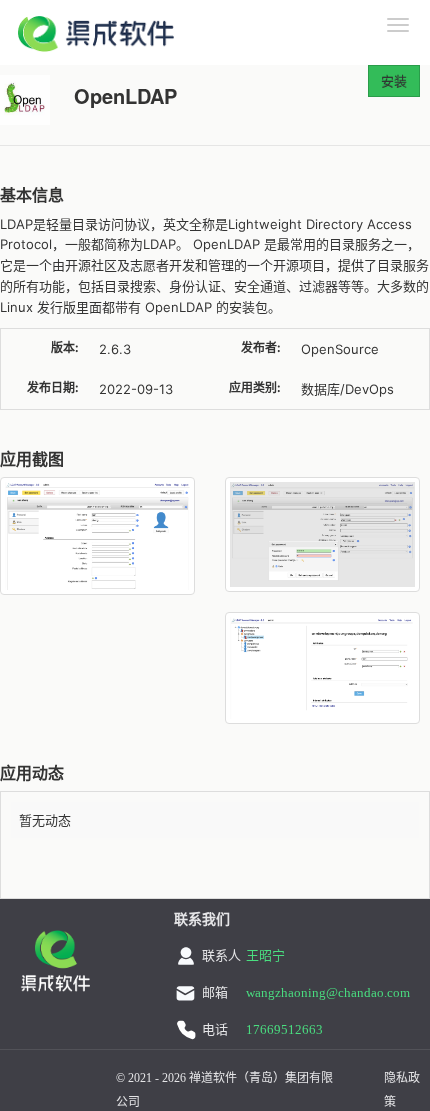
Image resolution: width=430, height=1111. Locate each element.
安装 (394, 80)
